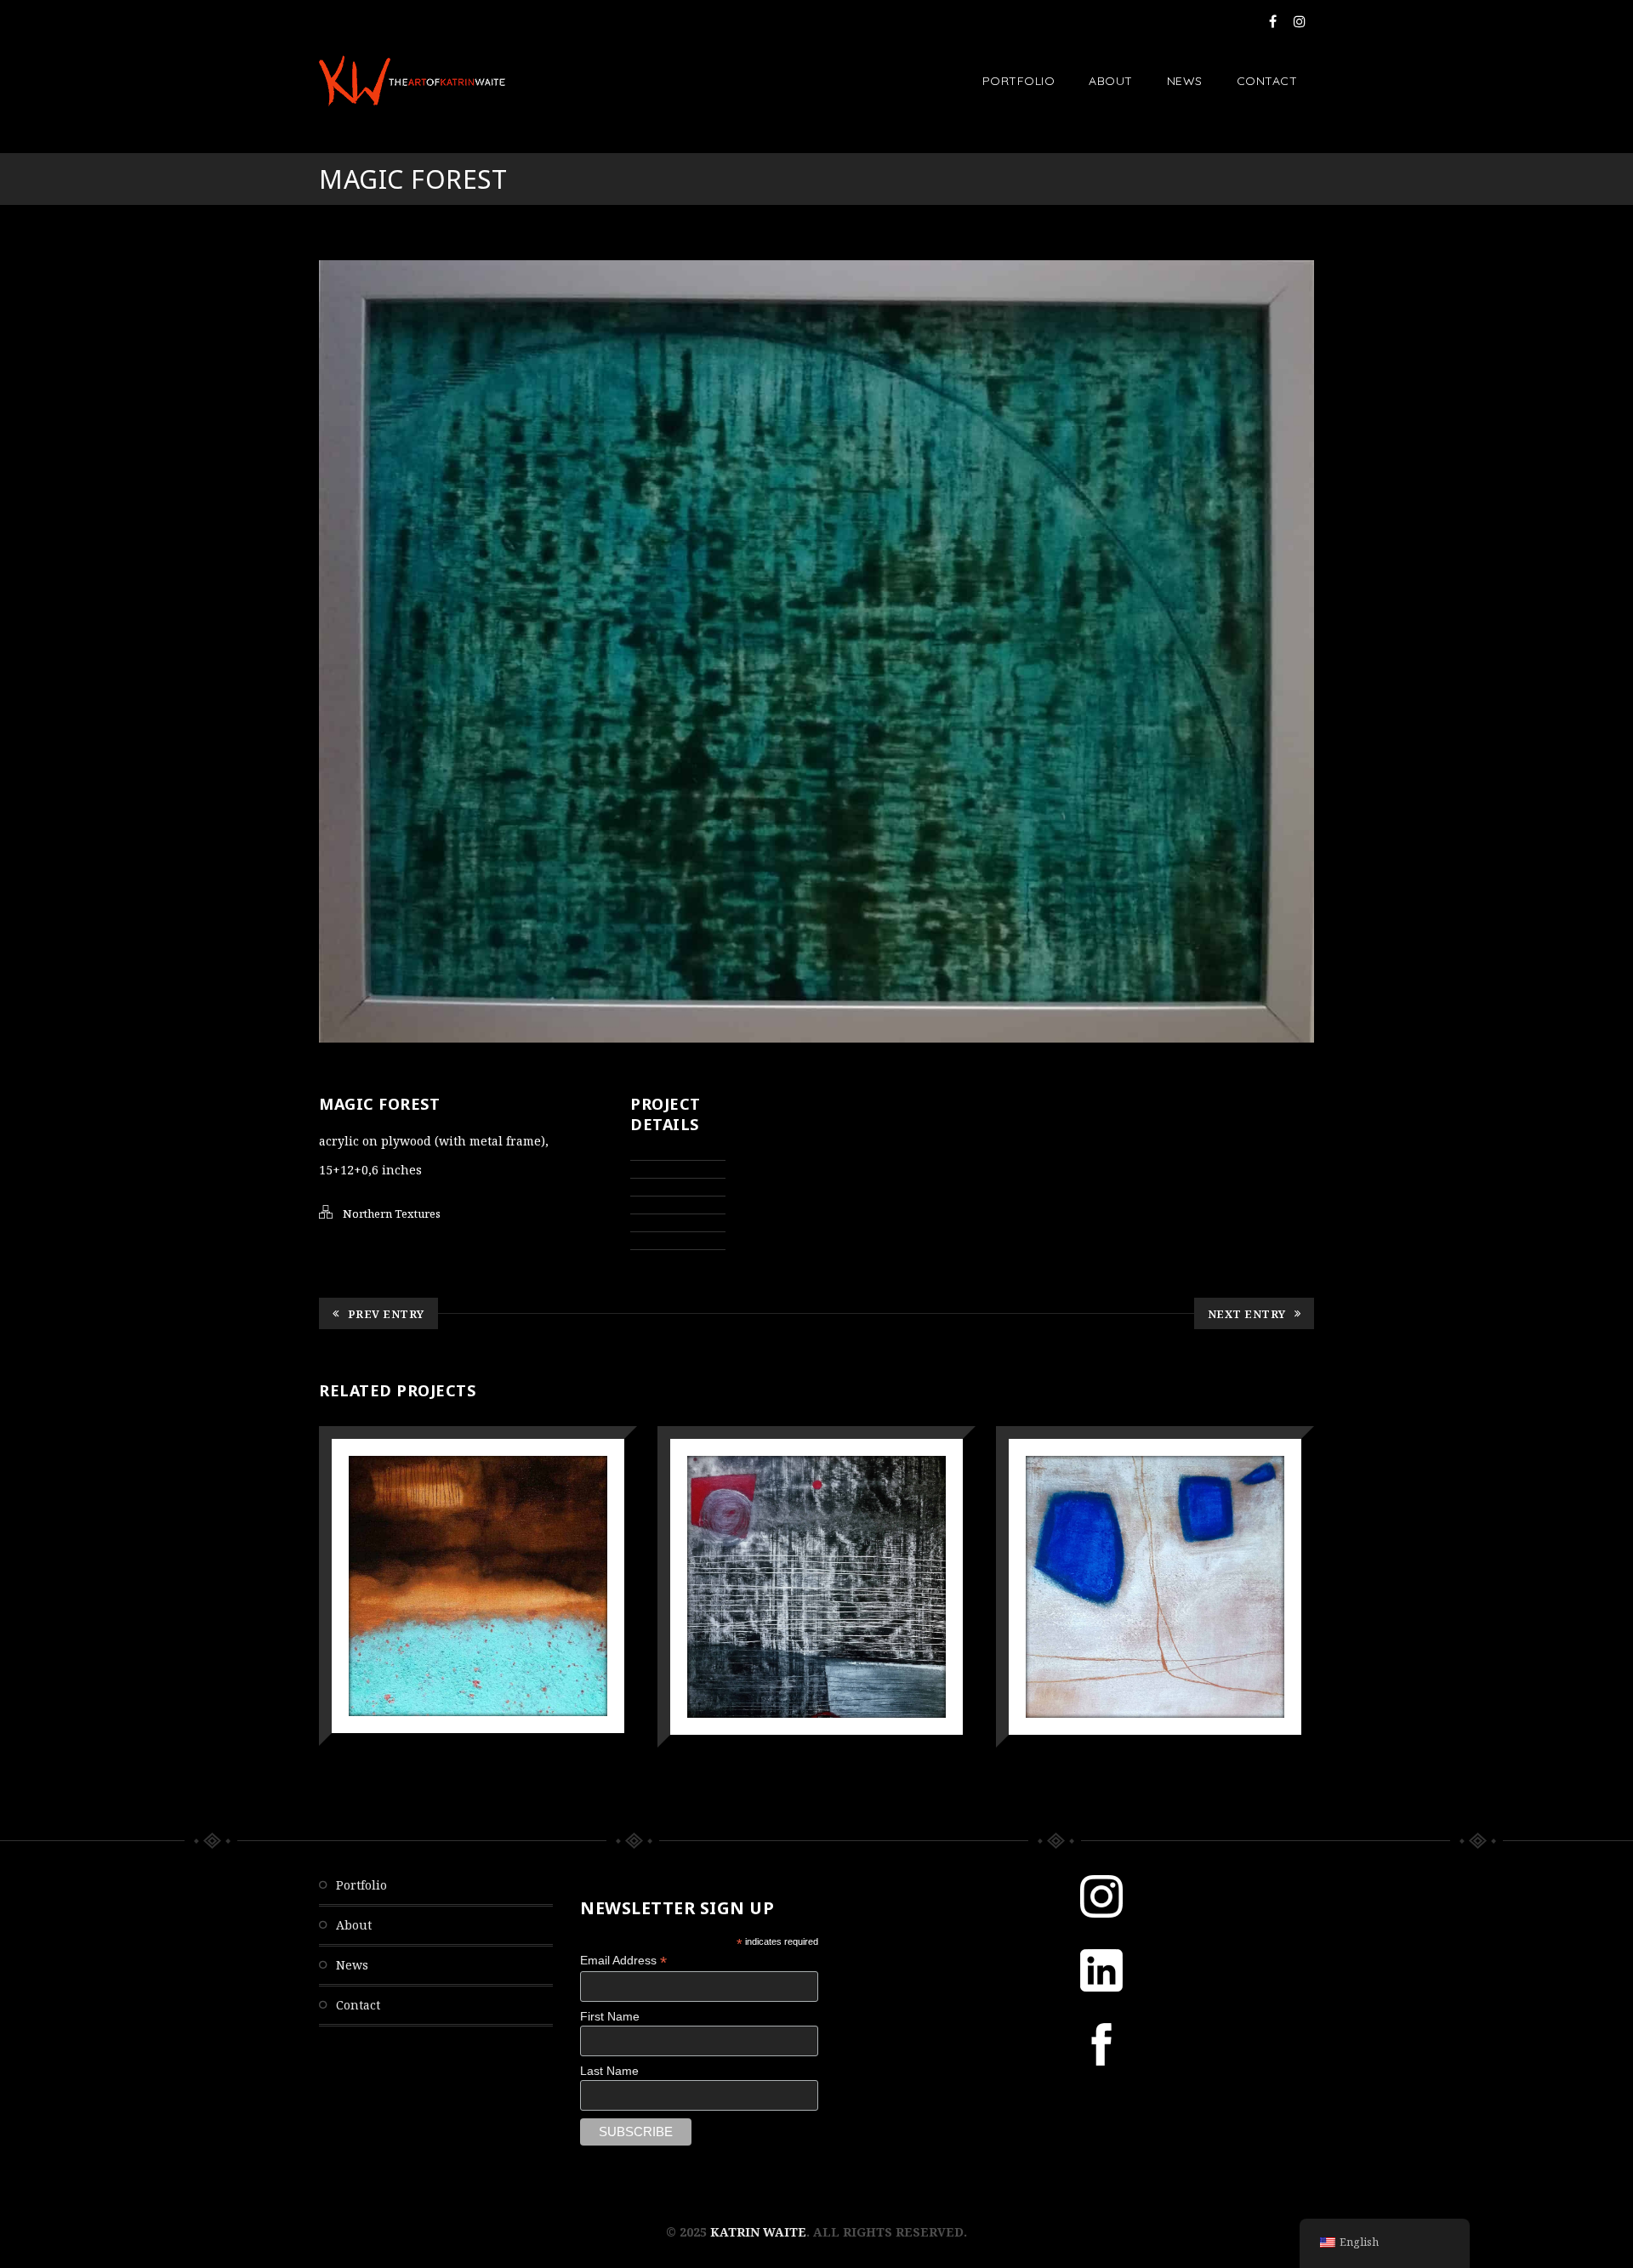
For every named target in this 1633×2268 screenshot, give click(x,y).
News (1185, 81)
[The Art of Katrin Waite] (412, 81)
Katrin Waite (758, 2232)
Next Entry (1247, 1314)
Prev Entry (386, 1314)
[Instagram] (1300, 21)
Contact (1267, 81)
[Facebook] (1273, 21)
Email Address (623, 1961)
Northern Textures (392, 1214)
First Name (610, 2016)
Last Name (609, 2071)
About (1111, 81)
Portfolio (1019, 81)
